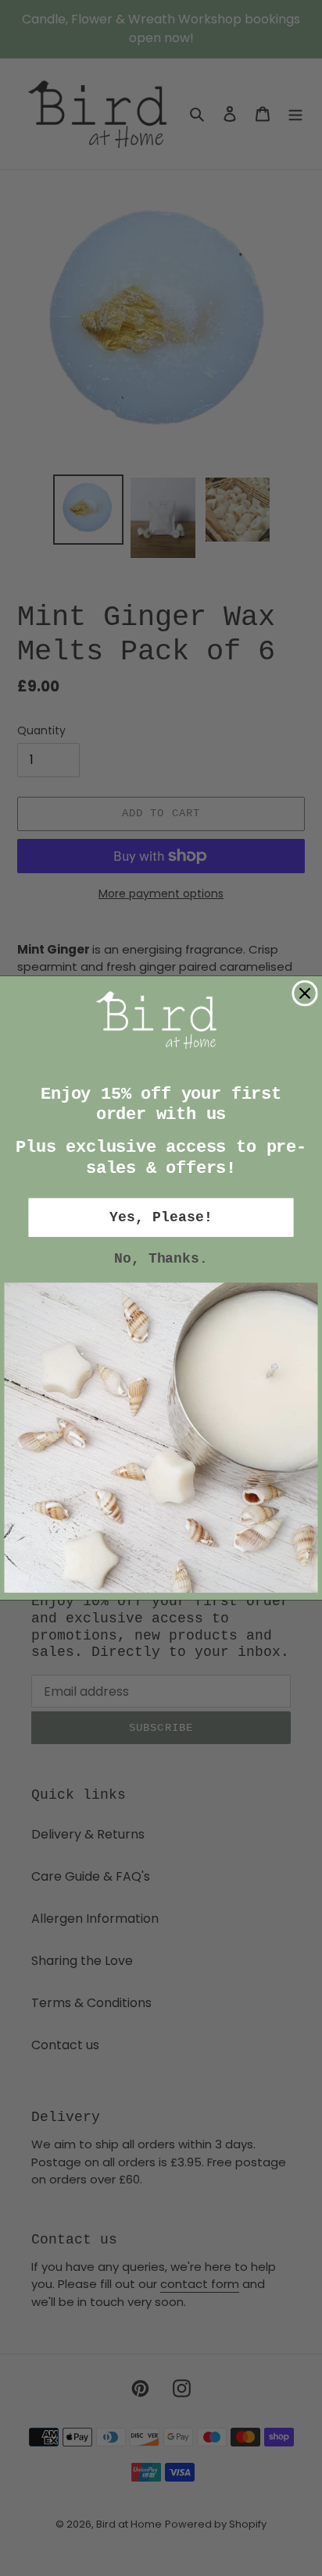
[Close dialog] (304, 993)
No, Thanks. (161, 1259)
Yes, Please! (161, 1218)
